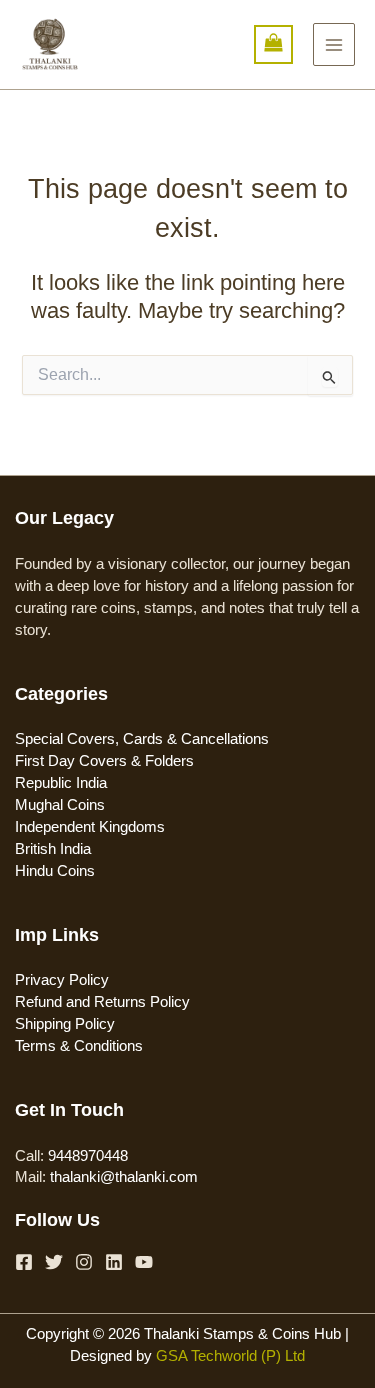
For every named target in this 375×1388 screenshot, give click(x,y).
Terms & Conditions (79, 1046)
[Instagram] (84, 1262)
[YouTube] (144, 1262)
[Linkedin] (114, 1262)
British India (53, 849)
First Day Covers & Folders (104, 761)
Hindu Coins (55, 871)
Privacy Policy (62, 980)
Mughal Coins (60, 805)
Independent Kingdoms (90, 827)
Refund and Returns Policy (102, 1002)
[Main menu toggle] (334, 44)
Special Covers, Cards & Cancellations (142, 739)
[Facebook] (24, 1262)
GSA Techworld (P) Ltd (230, 1356)
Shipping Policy (65, 1024)
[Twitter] (54, 1262)
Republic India (61, 783)
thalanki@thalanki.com (124, 1177)
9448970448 (88, 1156)
